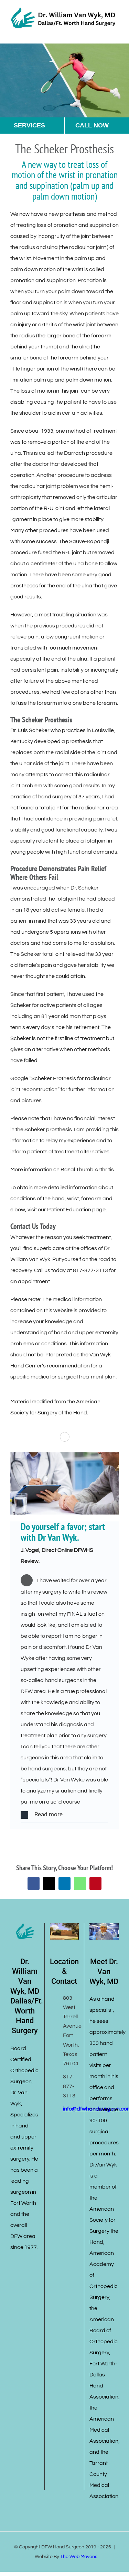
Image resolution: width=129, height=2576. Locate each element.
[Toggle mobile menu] (116, 33)
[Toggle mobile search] (104, 33)
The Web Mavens (79, 2557)
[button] (64, 1815)
